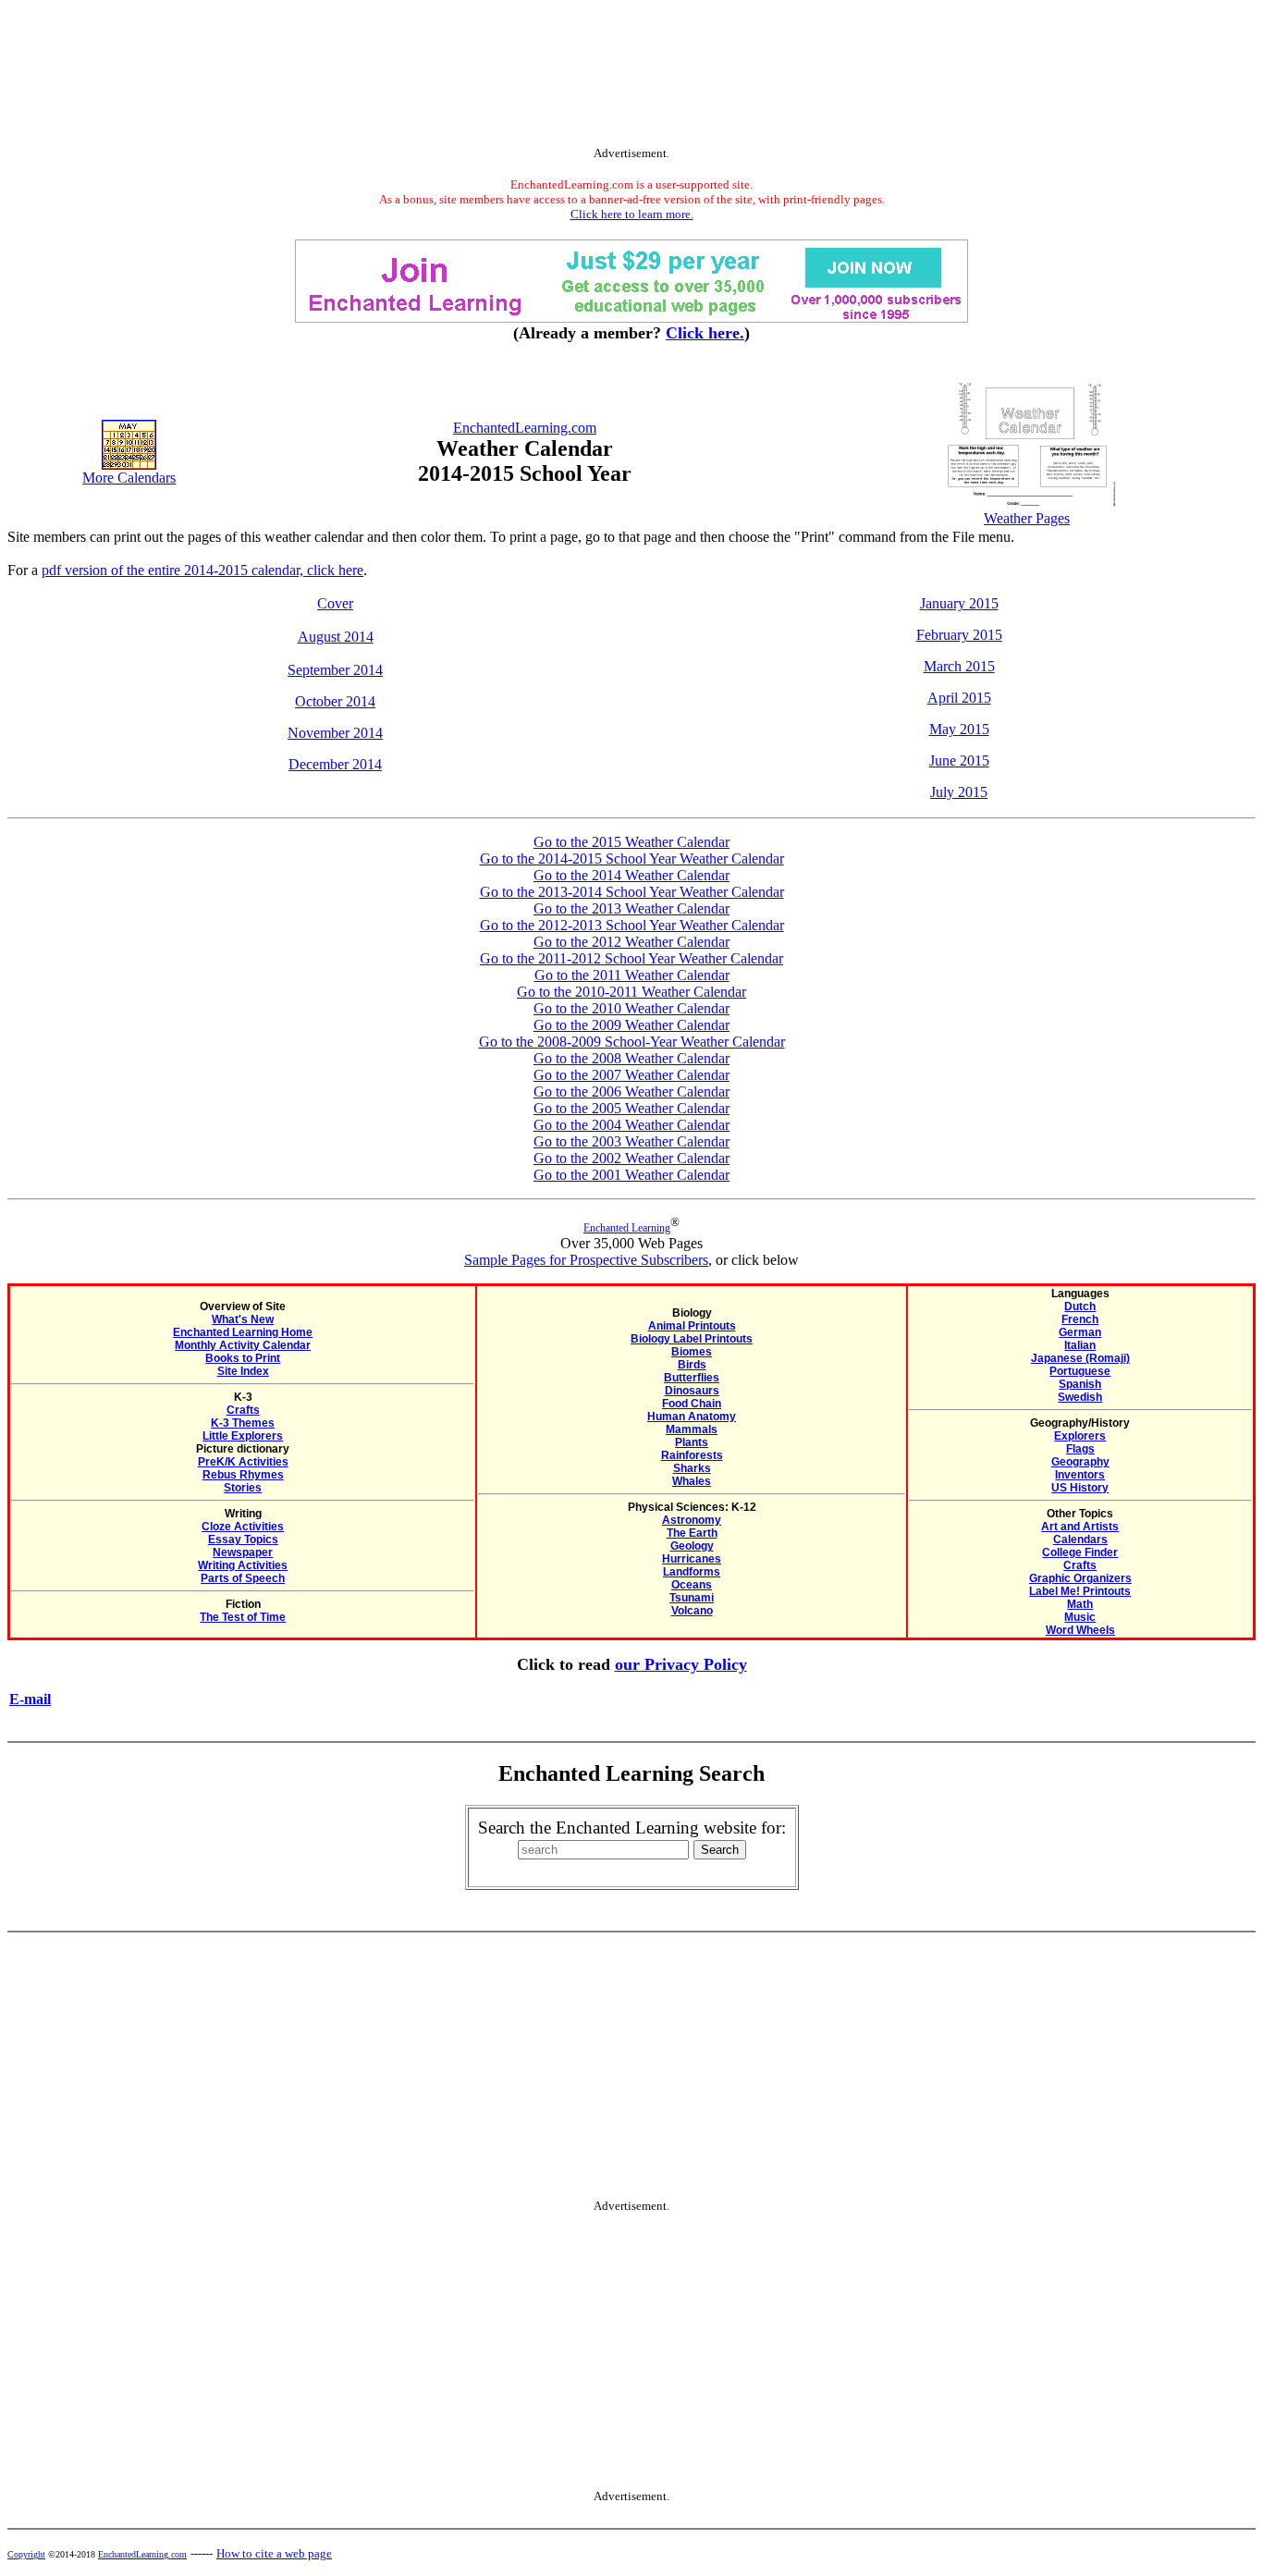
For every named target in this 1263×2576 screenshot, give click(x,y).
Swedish (1080, 1397)
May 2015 (959, 729)
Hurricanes (692, 1559)
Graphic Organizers (1080, 1578)
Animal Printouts (692, 1326)
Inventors (1080, 1475)
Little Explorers (243, 1436)
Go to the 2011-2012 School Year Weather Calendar (631, 958)
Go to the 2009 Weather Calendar (631, 1025)
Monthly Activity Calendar (243, 1345)
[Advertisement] (631, 77)
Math (1080, 1604)
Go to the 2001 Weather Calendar (631, 1175)
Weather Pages (1027, 518)
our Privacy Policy (681, 1664)
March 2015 (959, 666)
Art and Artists (1080, 1527)
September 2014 (335, 670)
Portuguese (1080, 1371)
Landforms (692, 1572)
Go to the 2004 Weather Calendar (631, 1125)
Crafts (243, 1410)
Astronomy (692, 1520)
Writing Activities (243, 1565)
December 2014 (335, 764)
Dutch (1080, 1306)
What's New (243, 1319)
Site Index (243, 1371)
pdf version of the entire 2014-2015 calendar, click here (202, 570)
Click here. (705, 333)
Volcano (692, 1611)
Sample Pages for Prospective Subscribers (586, 1260)
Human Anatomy (692, 1417)
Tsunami (692, 1598)
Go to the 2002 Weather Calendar (631, 1158)
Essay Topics (243, 1539)
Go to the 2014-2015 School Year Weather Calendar (632, 859)
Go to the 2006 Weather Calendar (631, 1092)
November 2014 (335, 733)
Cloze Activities (243, 1527)
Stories (243, 1488)
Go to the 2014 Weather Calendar (631, 875)
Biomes (692, 1352)
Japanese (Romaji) (1080, 1358)
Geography (1080, 1462)
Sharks (692, 1468)
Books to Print (243, 1358)
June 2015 (959, 761)
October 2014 (335, 701)
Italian (1080, 1345)
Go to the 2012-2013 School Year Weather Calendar (632, 925)
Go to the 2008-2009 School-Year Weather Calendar (632, 1042)
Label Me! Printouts (1080, 1591)
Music (1080, 1617)
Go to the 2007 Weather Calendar (631, 1075)
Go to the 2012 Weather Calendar (631, 942)
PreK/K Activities (243, 1462)
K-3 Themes (243, 1423)
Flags (1080, 1449)
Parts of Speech (243, 1578)
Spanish (1080, 1384)
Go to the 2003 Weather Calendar (631, 1141)
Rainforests (692, 1455)
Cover (335, 603)
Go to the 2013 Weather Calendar (631, 908)
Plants (692, 1442)
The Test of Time (243, 1617)
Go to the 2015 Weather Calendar (631, 842)
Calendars (1080, 1539)
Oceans (692, 1585)
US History (1080, 1488)
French (1080, 1319)
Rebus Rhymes (243, 1475)
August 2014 (336, 637)
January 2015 (959, 603)
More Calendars (129, 478)
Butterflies (692, 1378)
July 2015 (959, 792)
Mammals (692, 1429)
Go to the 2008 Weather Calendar (631, 1058)
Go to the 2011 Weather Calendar (632, 975)
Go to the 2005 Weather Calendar (631, 1108)
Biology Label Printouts (692, 1339)
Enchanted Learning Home (243, 1332)
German (1080, 1332)
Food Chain (692, 1404)
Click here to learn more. (632, 214)
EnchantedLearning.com (525, 428)
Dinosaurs (692, 1391)
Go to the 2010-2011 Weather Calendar (631, 992)
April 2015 (959, 698)
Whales (692, 1481)
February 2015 (959, 635)
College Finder (1080, 1552)
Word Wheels (1080, 1630)
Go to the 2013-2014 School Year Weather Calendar (632, 892)
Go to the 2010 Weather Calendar (631, 1008)
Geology (692, 1546)
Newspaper (243, 1552)
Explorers (1080, 1436)
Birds (692, 1365)
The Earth (692, 1533)
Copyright (26, 2554)
